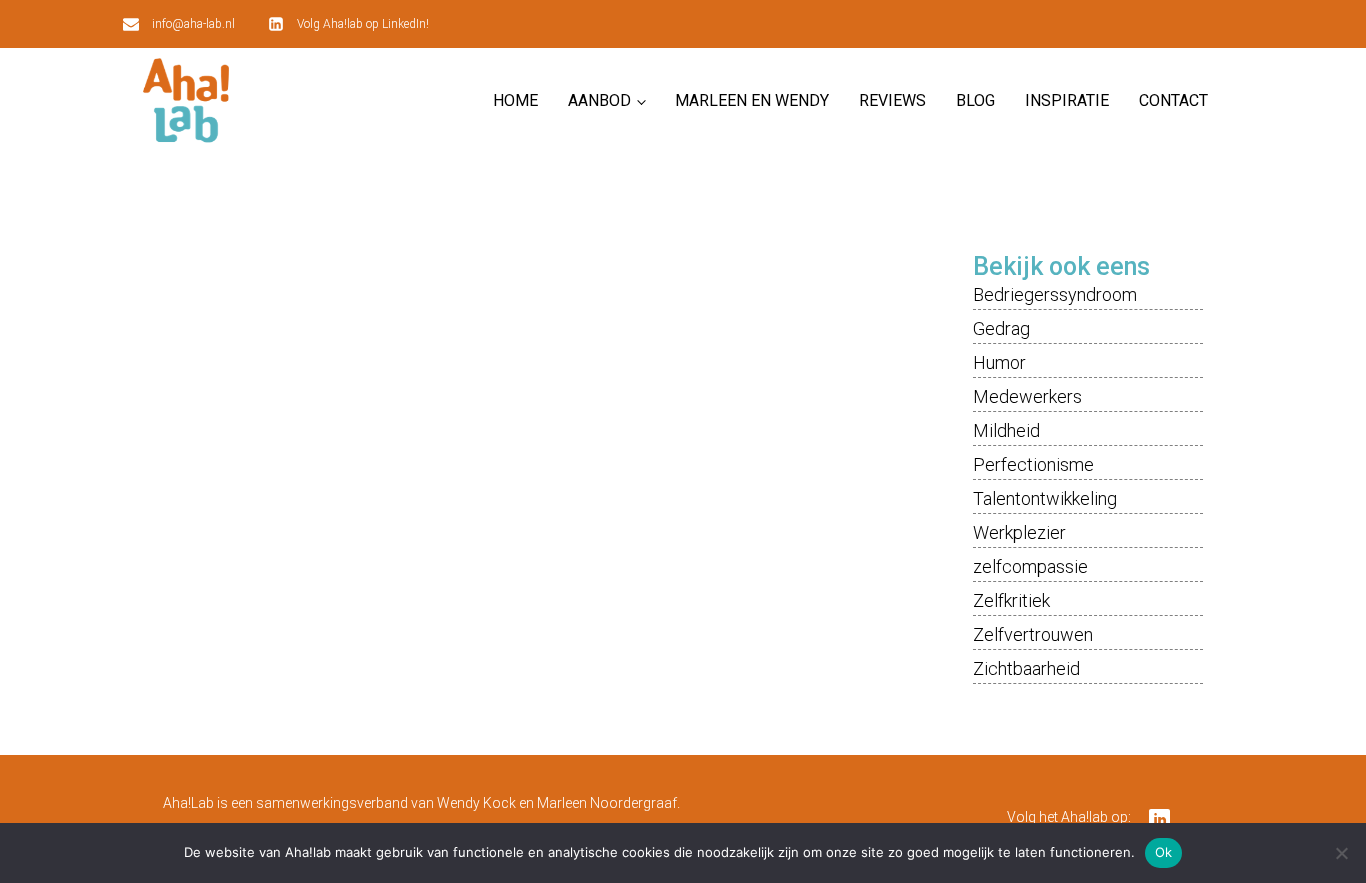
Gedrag (1001, 328)
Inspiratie (1067, 100)
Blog (975, 100)
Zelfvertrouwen (1033, 634)
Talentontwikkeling (1045, 498)
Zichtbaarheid (1026, 668)
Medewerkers (1027, 396)
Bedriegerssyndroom (1055, 294)
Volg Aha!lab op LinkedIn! (363, 24)
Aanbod (599, 100)
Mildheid (1006, 430)
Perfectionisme (1033, 464)
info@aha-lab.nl (193, 24)
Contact (1173, 100)
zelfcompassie (1030, 566)
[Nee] (1341, 853)
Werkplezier (1019, 532)
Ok (1164, 852)
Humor (999, 362)
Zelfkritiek (1011, 600)
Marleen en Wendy (752, 100)
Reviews (892, 100)
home (515, 100)
